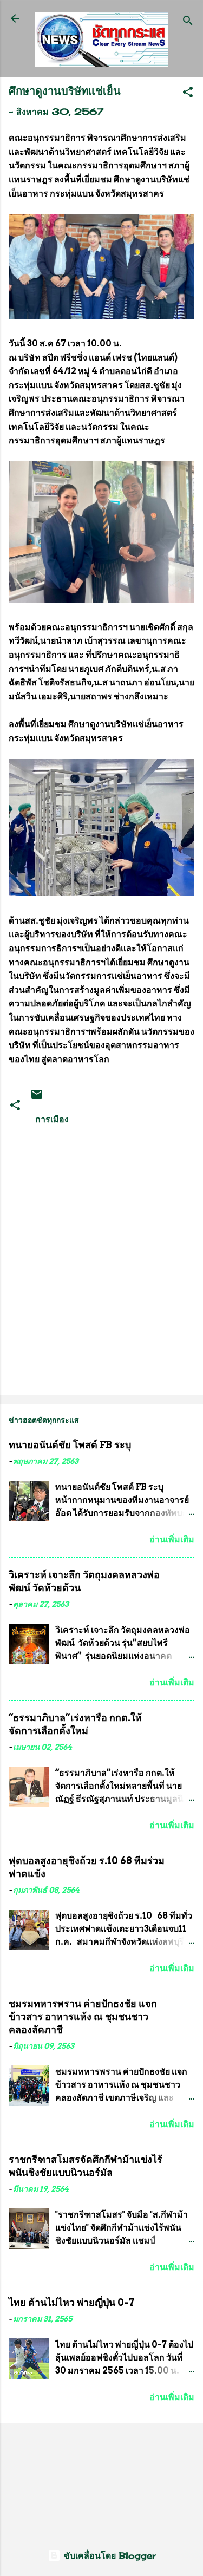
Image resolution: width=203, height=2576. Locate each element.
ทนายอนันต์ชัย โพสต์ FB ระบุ (70, 1445)
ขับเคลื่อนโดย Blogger (108, 2555)
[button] (188, 94)
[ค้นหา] (188, 22)
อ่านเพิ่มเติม (172, 1539)
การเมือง (52, 1119)
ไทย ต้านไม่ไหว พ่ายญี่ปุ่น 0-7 (71, 2302)
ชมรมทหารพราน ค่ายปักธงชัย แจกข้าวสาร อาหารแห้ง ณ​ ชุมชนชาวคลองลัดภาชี (83, 2016)
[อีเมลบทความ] (37, 1097)
